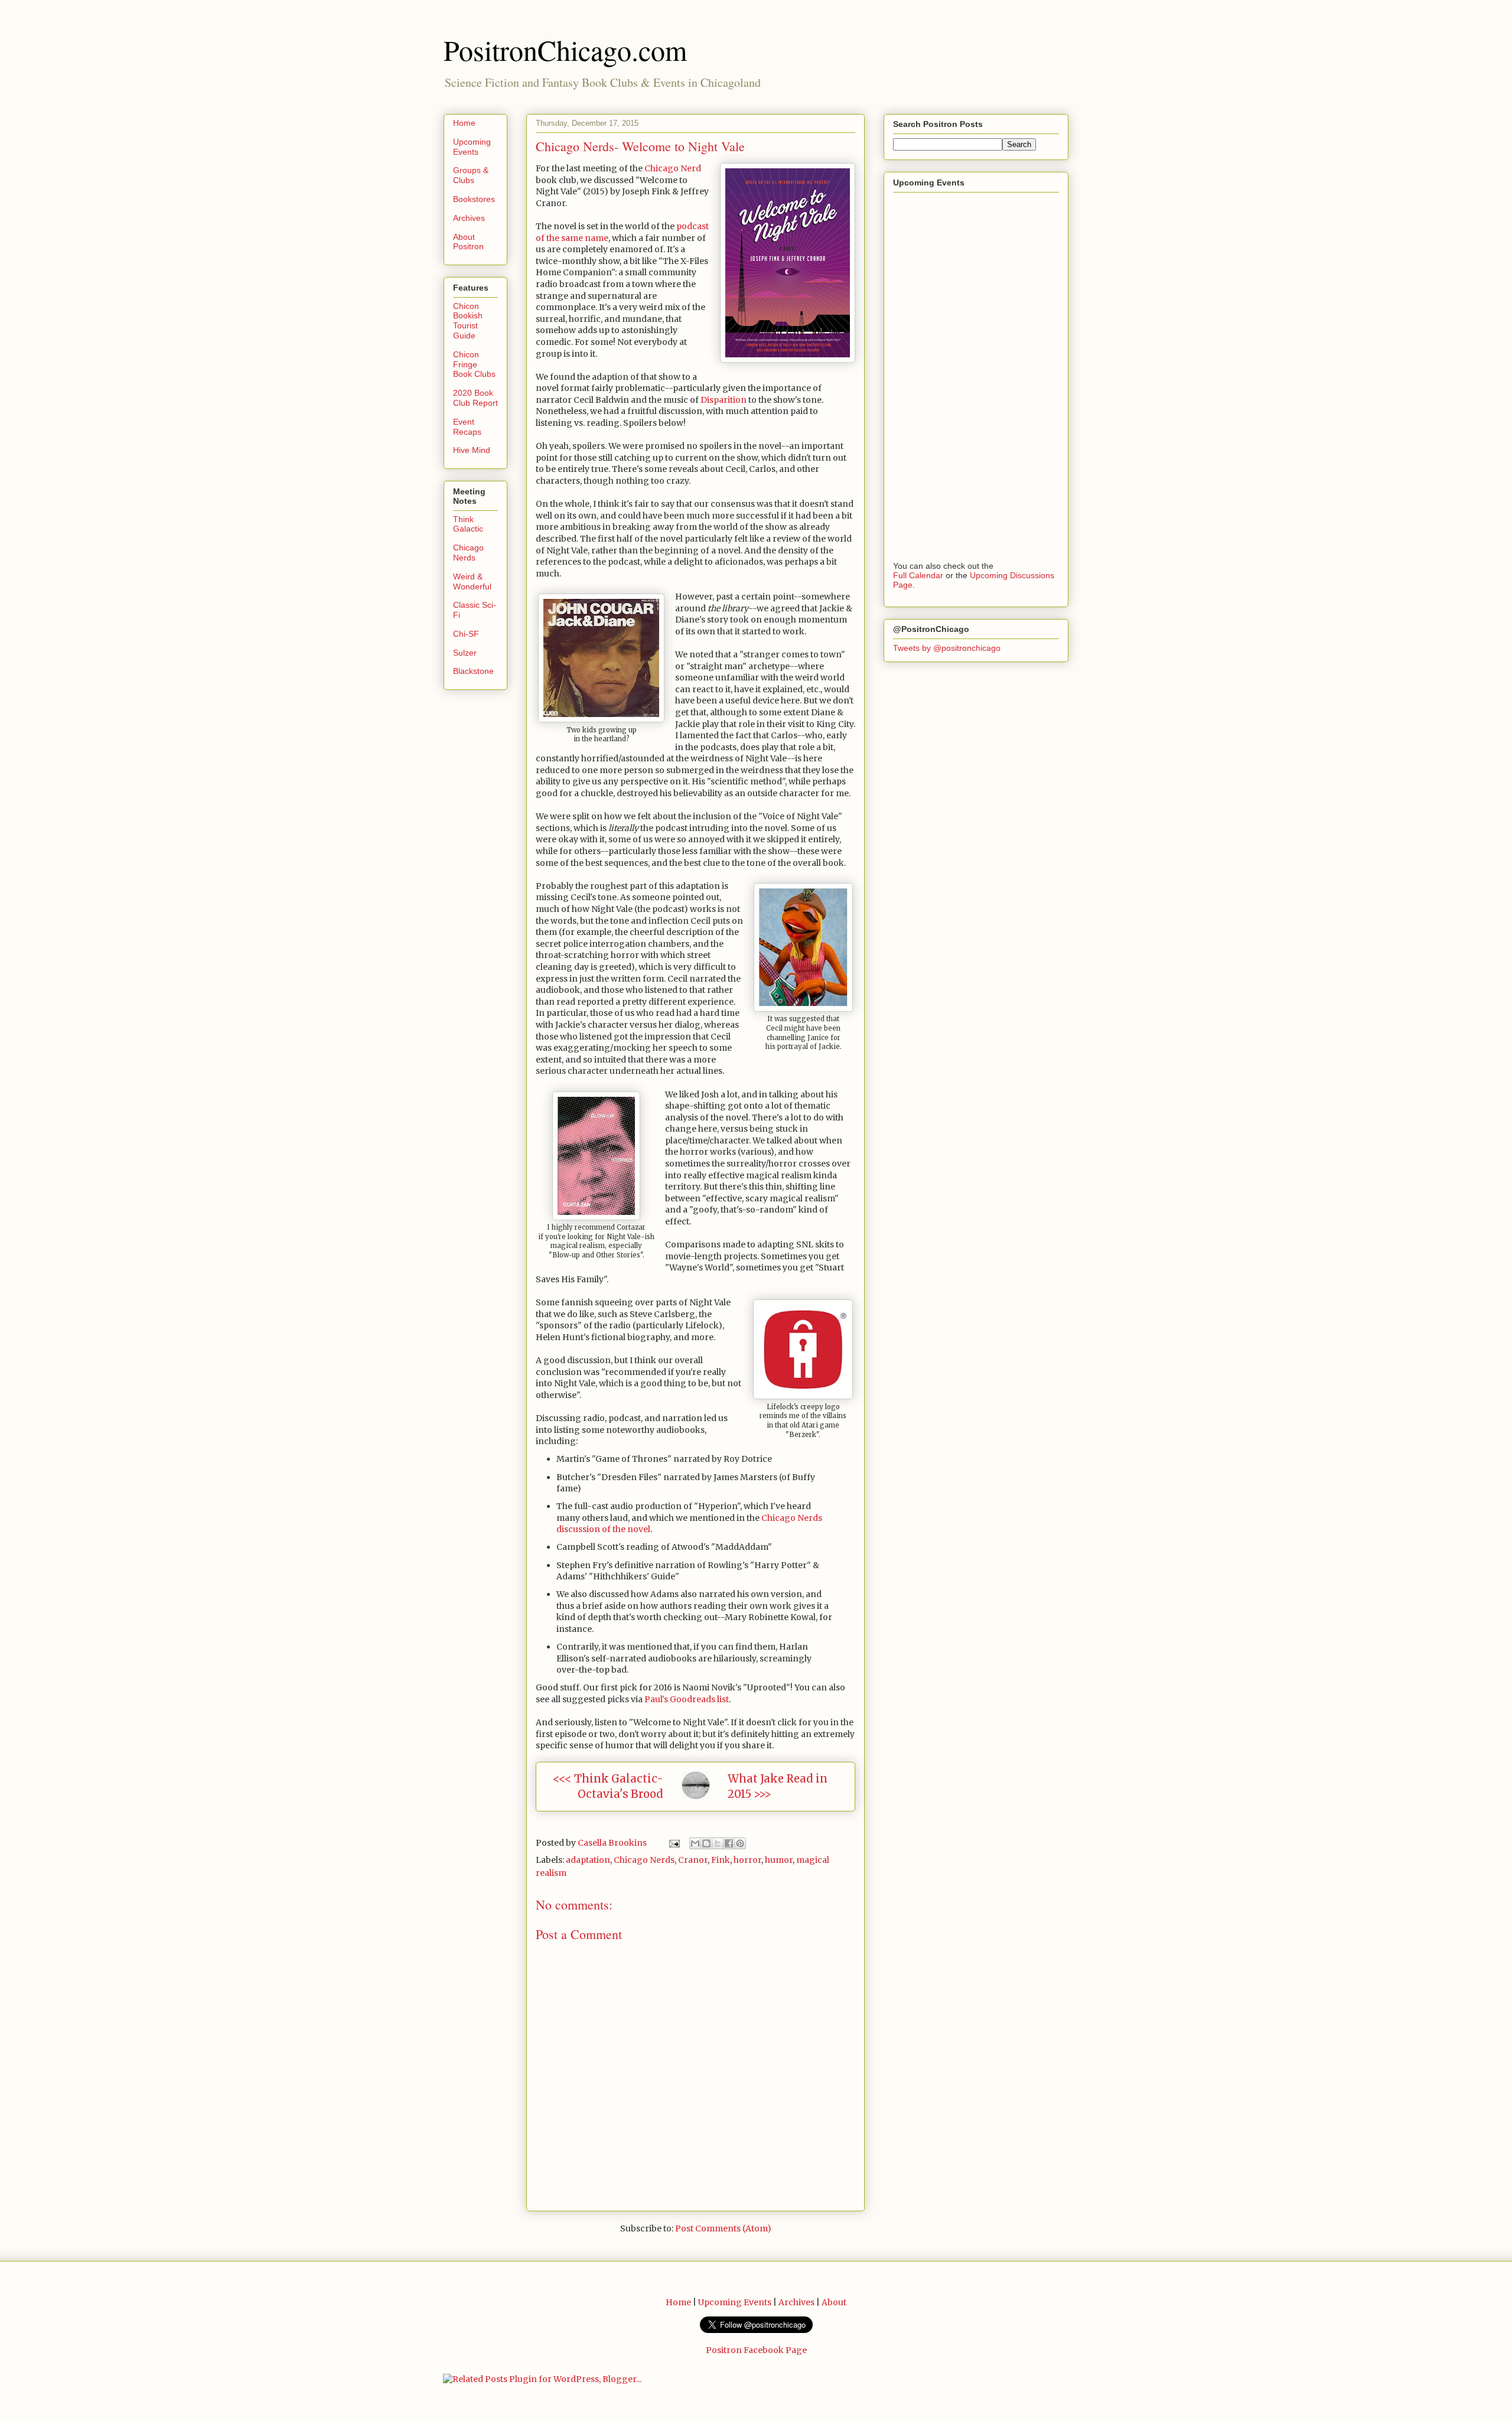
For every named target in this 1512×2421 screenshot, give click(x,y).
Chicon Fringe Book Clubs (474, 364)
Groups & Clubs (471, 175)
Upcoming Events (472, 147)
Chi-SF (466, 634)
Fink (721, 1860)
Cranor (693, 1860)
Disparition (723, 400)
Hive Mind (472, 450)
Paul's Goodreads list (687, 1699)
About (834, 2302)
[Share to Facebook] (729, 1843)
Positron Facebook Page (756, 2350)
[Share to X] (718, 1843)
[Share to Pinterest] (740, 1843)
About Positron (468, 242)
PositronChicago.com (565, 50)
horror (747, 1860)
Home (464, 123)
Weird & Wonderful (472, 581)
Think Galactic (468, 524)
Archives (469, 218)
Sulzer (465, 653)
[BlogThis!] (706, 1843)
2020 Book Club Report (475, 398)
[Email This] (695, 1843)
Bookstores (474, 199)
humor (779, 1860)
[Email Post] (673, 1843)
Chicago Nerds (644, 1860)
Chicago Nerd (673, 168)
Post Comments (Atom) (723, 2228)
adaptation (588, 1860)
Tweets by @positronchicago (947, 648)
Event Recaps (467, 427)
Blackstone (473, 671)
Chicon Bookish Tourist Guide (468, 321)
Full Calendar (918, 575)
